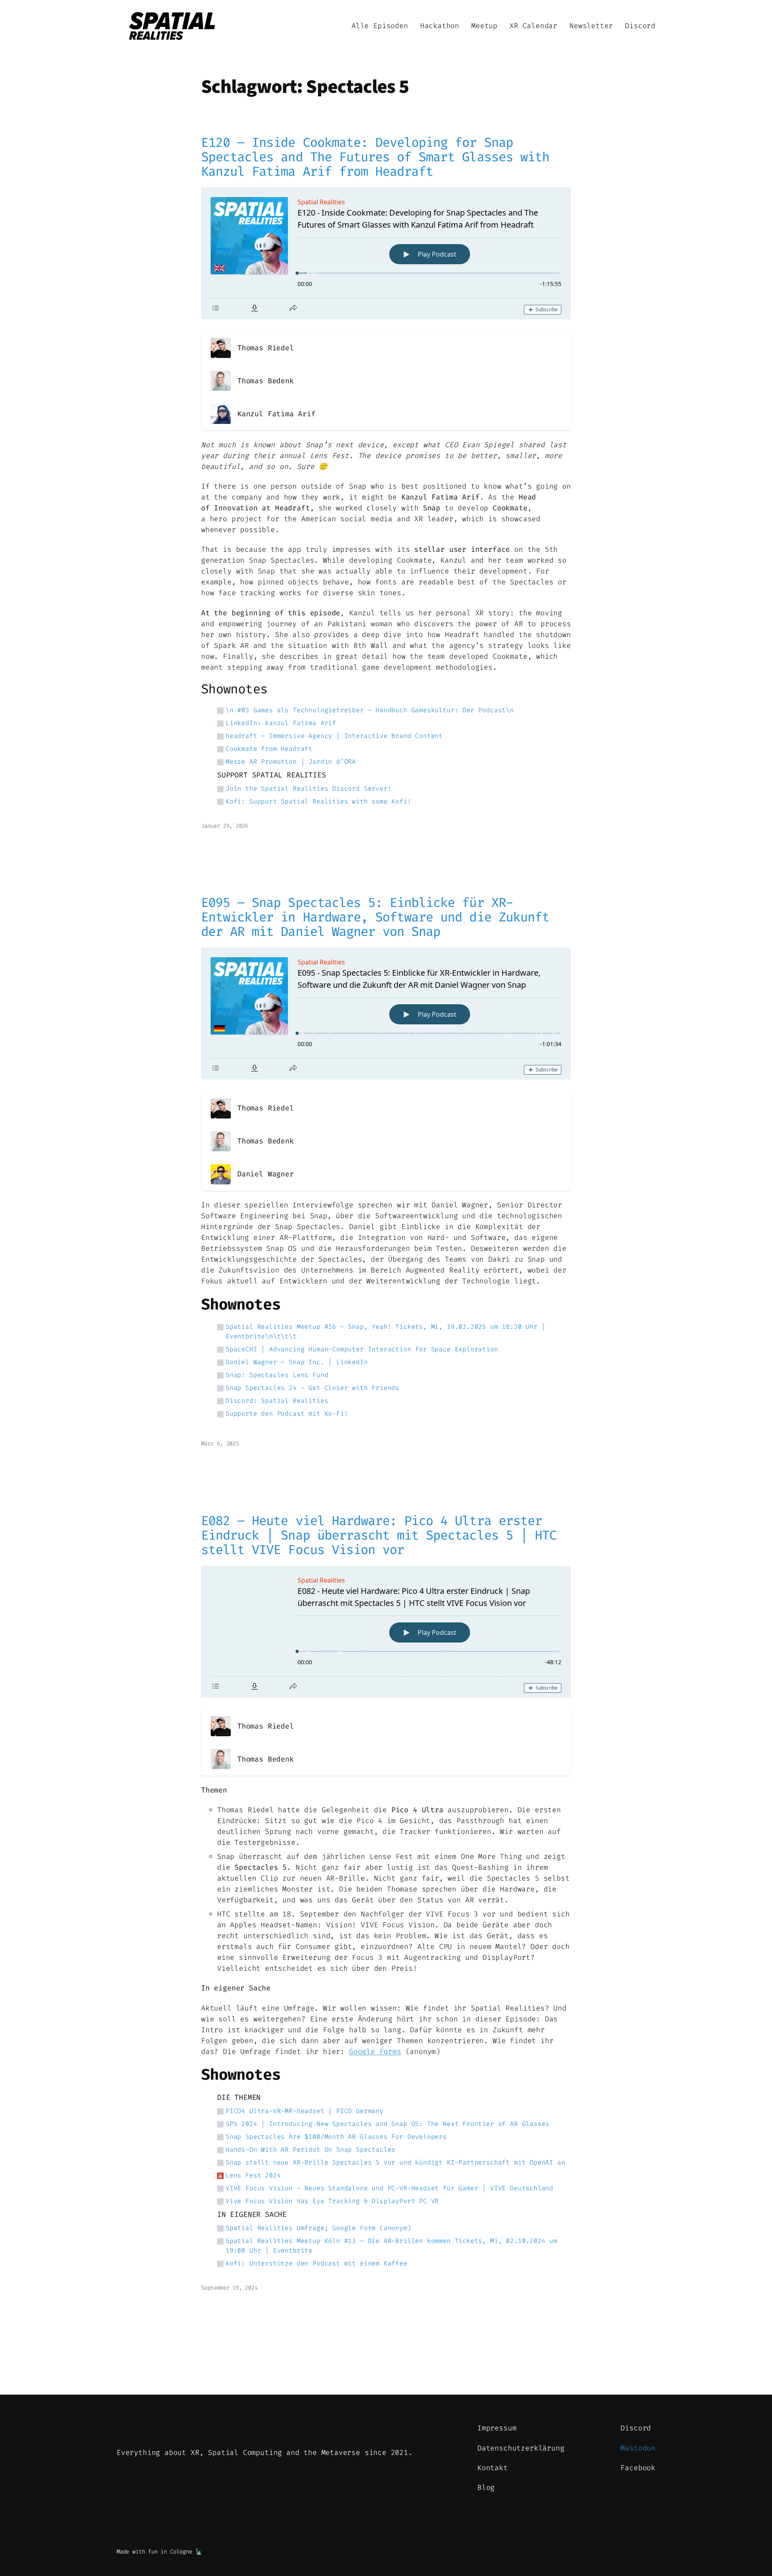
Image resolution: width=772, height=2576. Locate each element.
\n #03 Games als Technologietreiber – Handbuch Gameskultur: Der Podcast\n (370, 710)
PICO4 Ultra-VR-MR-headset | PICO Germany (305, 2111)
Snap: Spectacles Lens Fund (277, 1375)
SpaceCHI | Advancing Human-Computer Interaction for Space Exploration (362, 1349)
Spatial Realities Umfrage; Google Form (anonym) (318, 2228)
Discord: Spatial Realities (277, 1401)
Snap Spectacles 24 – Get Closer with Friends (312, 1388)
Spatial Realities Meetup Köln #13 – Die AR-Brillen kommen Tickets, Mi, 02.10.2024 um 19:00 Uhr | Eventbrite (391, 2246)
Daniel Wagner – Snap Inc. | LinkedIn (297, 1362)
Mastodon (638, 2448)
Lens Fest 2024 (253, 2175)
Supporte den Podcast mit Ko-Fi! (287, 1413)
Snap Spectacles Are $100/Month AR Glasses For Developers (336, 2137)
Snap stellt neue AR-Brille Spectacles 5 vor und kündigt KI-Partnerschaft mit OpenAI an (395, 2162)
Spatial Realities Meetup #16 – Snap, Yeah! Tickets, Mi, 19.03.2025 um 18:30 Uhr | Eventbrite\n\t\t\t (385, 1331)
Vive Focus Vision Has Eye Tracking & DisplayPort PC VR (332, 2201)
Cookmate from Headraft (269, 749)
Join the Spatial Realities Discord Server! (308, 788)
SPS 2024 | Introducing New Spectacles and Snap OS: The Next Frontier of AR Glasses (387, 2124)
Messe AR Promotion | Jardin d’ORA (291, 762)
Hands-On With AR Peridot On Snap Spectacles (310, 2149)
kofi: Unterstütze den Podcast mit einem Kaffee (316, 2263)
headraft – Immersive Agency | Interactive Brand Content (334, 736)
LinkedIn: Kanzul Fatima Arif (281, 723)
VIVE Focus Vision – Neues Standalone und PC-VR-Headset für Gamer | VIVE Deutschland (389, 2188)
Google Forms (375, 2052)
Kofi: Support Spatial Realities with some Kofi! (318, 801)
